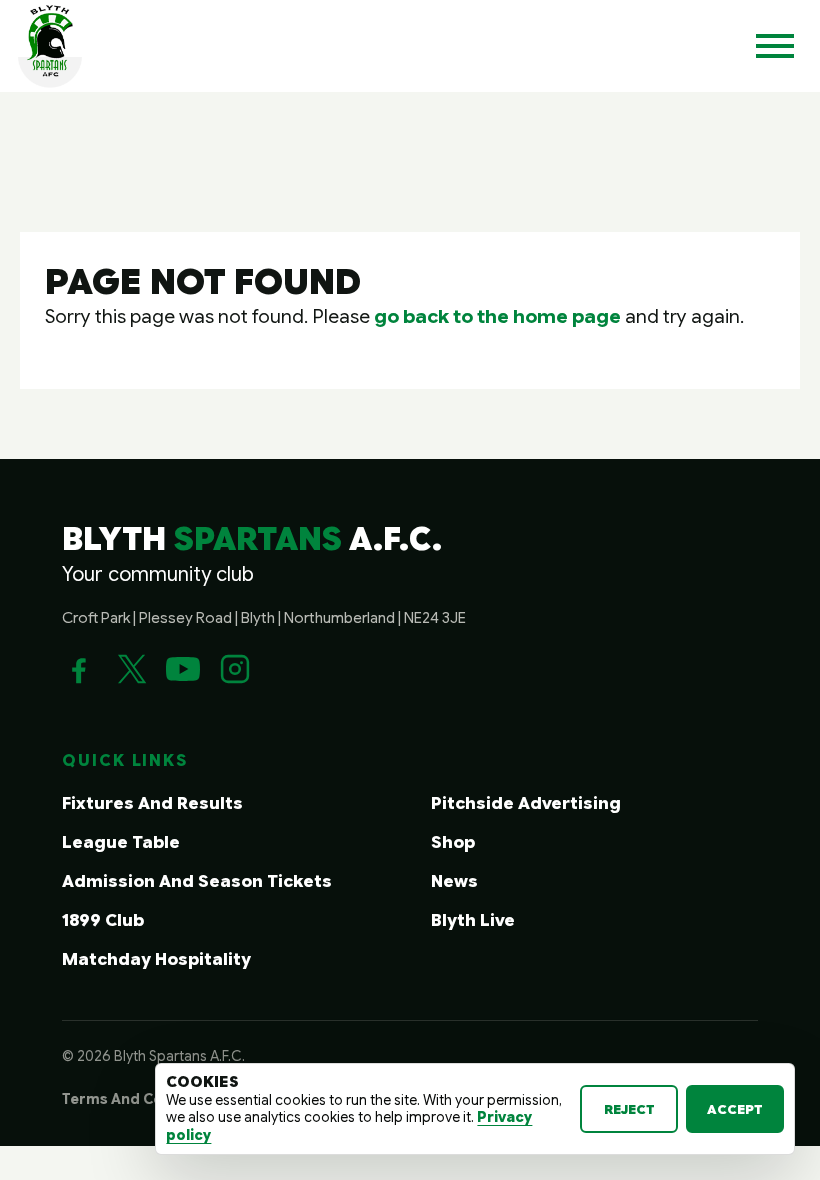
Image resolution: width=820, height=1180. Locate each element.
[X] (131, 669)
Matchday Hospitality (156, 959)
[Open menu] (775, 46)
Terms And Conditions (143, 1099)
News (454, 881)
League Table (121, 842)
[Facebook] (79, 669)
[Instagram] (235, 669)
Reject (629, 1109)
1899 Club (103, 920)
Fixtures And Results (152, 803)
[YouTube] (183, 669)
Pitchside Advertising (526, 803)
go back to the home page (497, 316)
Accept (735, 1109)
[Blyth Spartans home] (50, 46)
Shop (453, 842)
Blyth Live (473, 920)
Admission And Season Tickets (197, 881)
